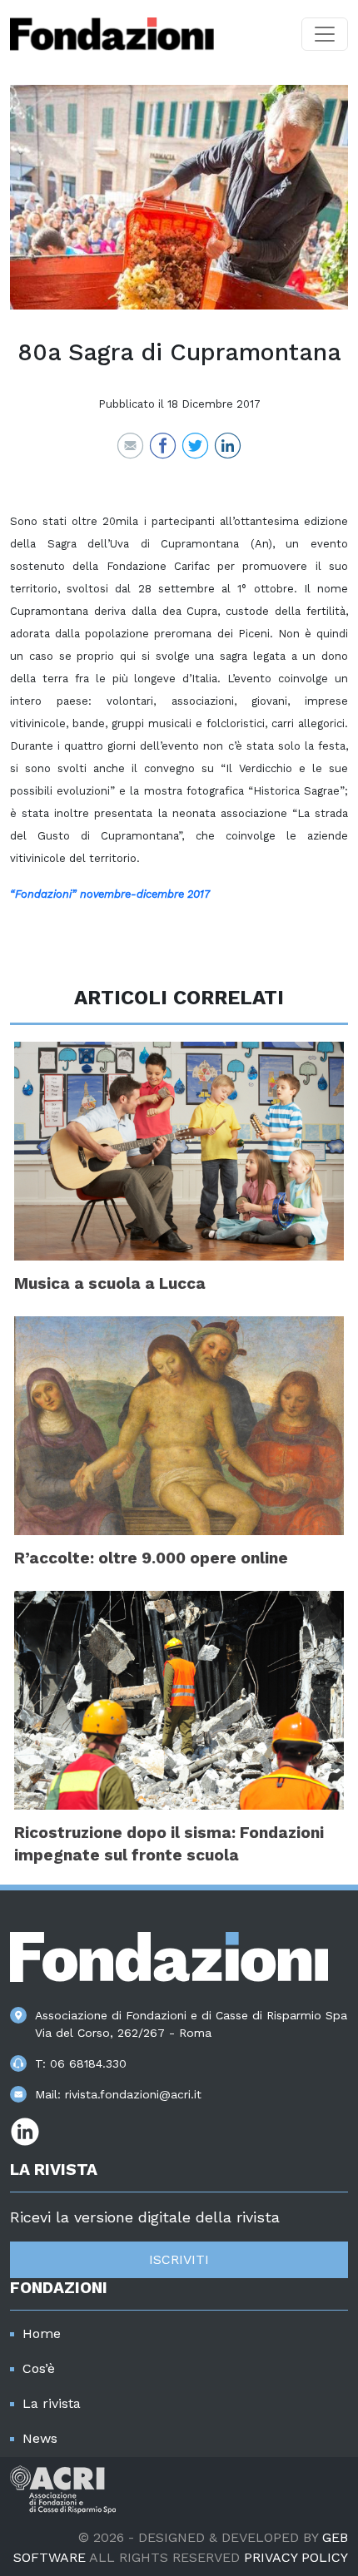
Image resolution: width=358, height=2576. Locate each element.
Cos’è (39, 2368)
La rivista (52, 2403)
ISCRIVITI (179, 2259)
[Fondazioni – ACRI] (112, 34)
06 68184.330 (88, 2063)
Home (42, 2333)
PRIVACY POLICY (296, 2557)
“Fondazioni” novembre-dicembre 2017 (110, 894)
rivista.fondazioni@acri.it (133, 2094)
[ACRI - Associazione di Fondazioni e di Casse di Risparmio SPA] (63, 2488)
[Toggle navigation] (325, 34)
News (40, 2438)
